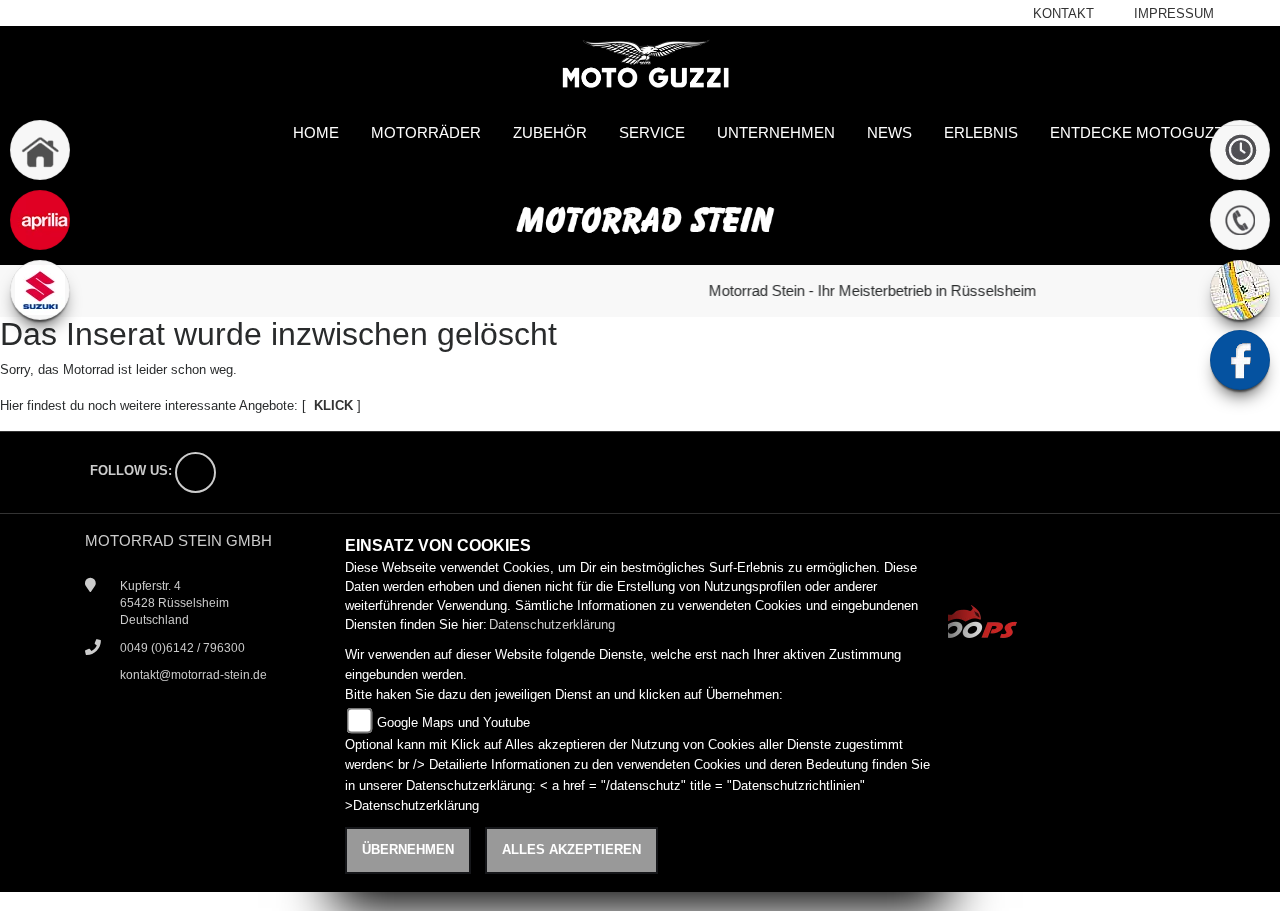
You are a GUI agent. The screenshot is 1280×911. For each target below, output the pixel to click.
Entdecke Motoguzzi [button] (1138, 132)
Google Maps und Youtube (453, 722)
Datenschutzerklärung (552, 624)
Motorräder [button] (426, 132)
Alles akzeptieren (571, 849)
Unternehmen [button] (776, 132)
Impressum (1174, 13)
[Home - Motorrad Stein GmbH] (640, 66)
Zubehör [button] (550, 132)
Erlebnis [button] (981, 132)
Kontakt (1063, 13)
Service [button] (652, 132)
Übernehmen (408, 849)
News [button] (889, 132)
